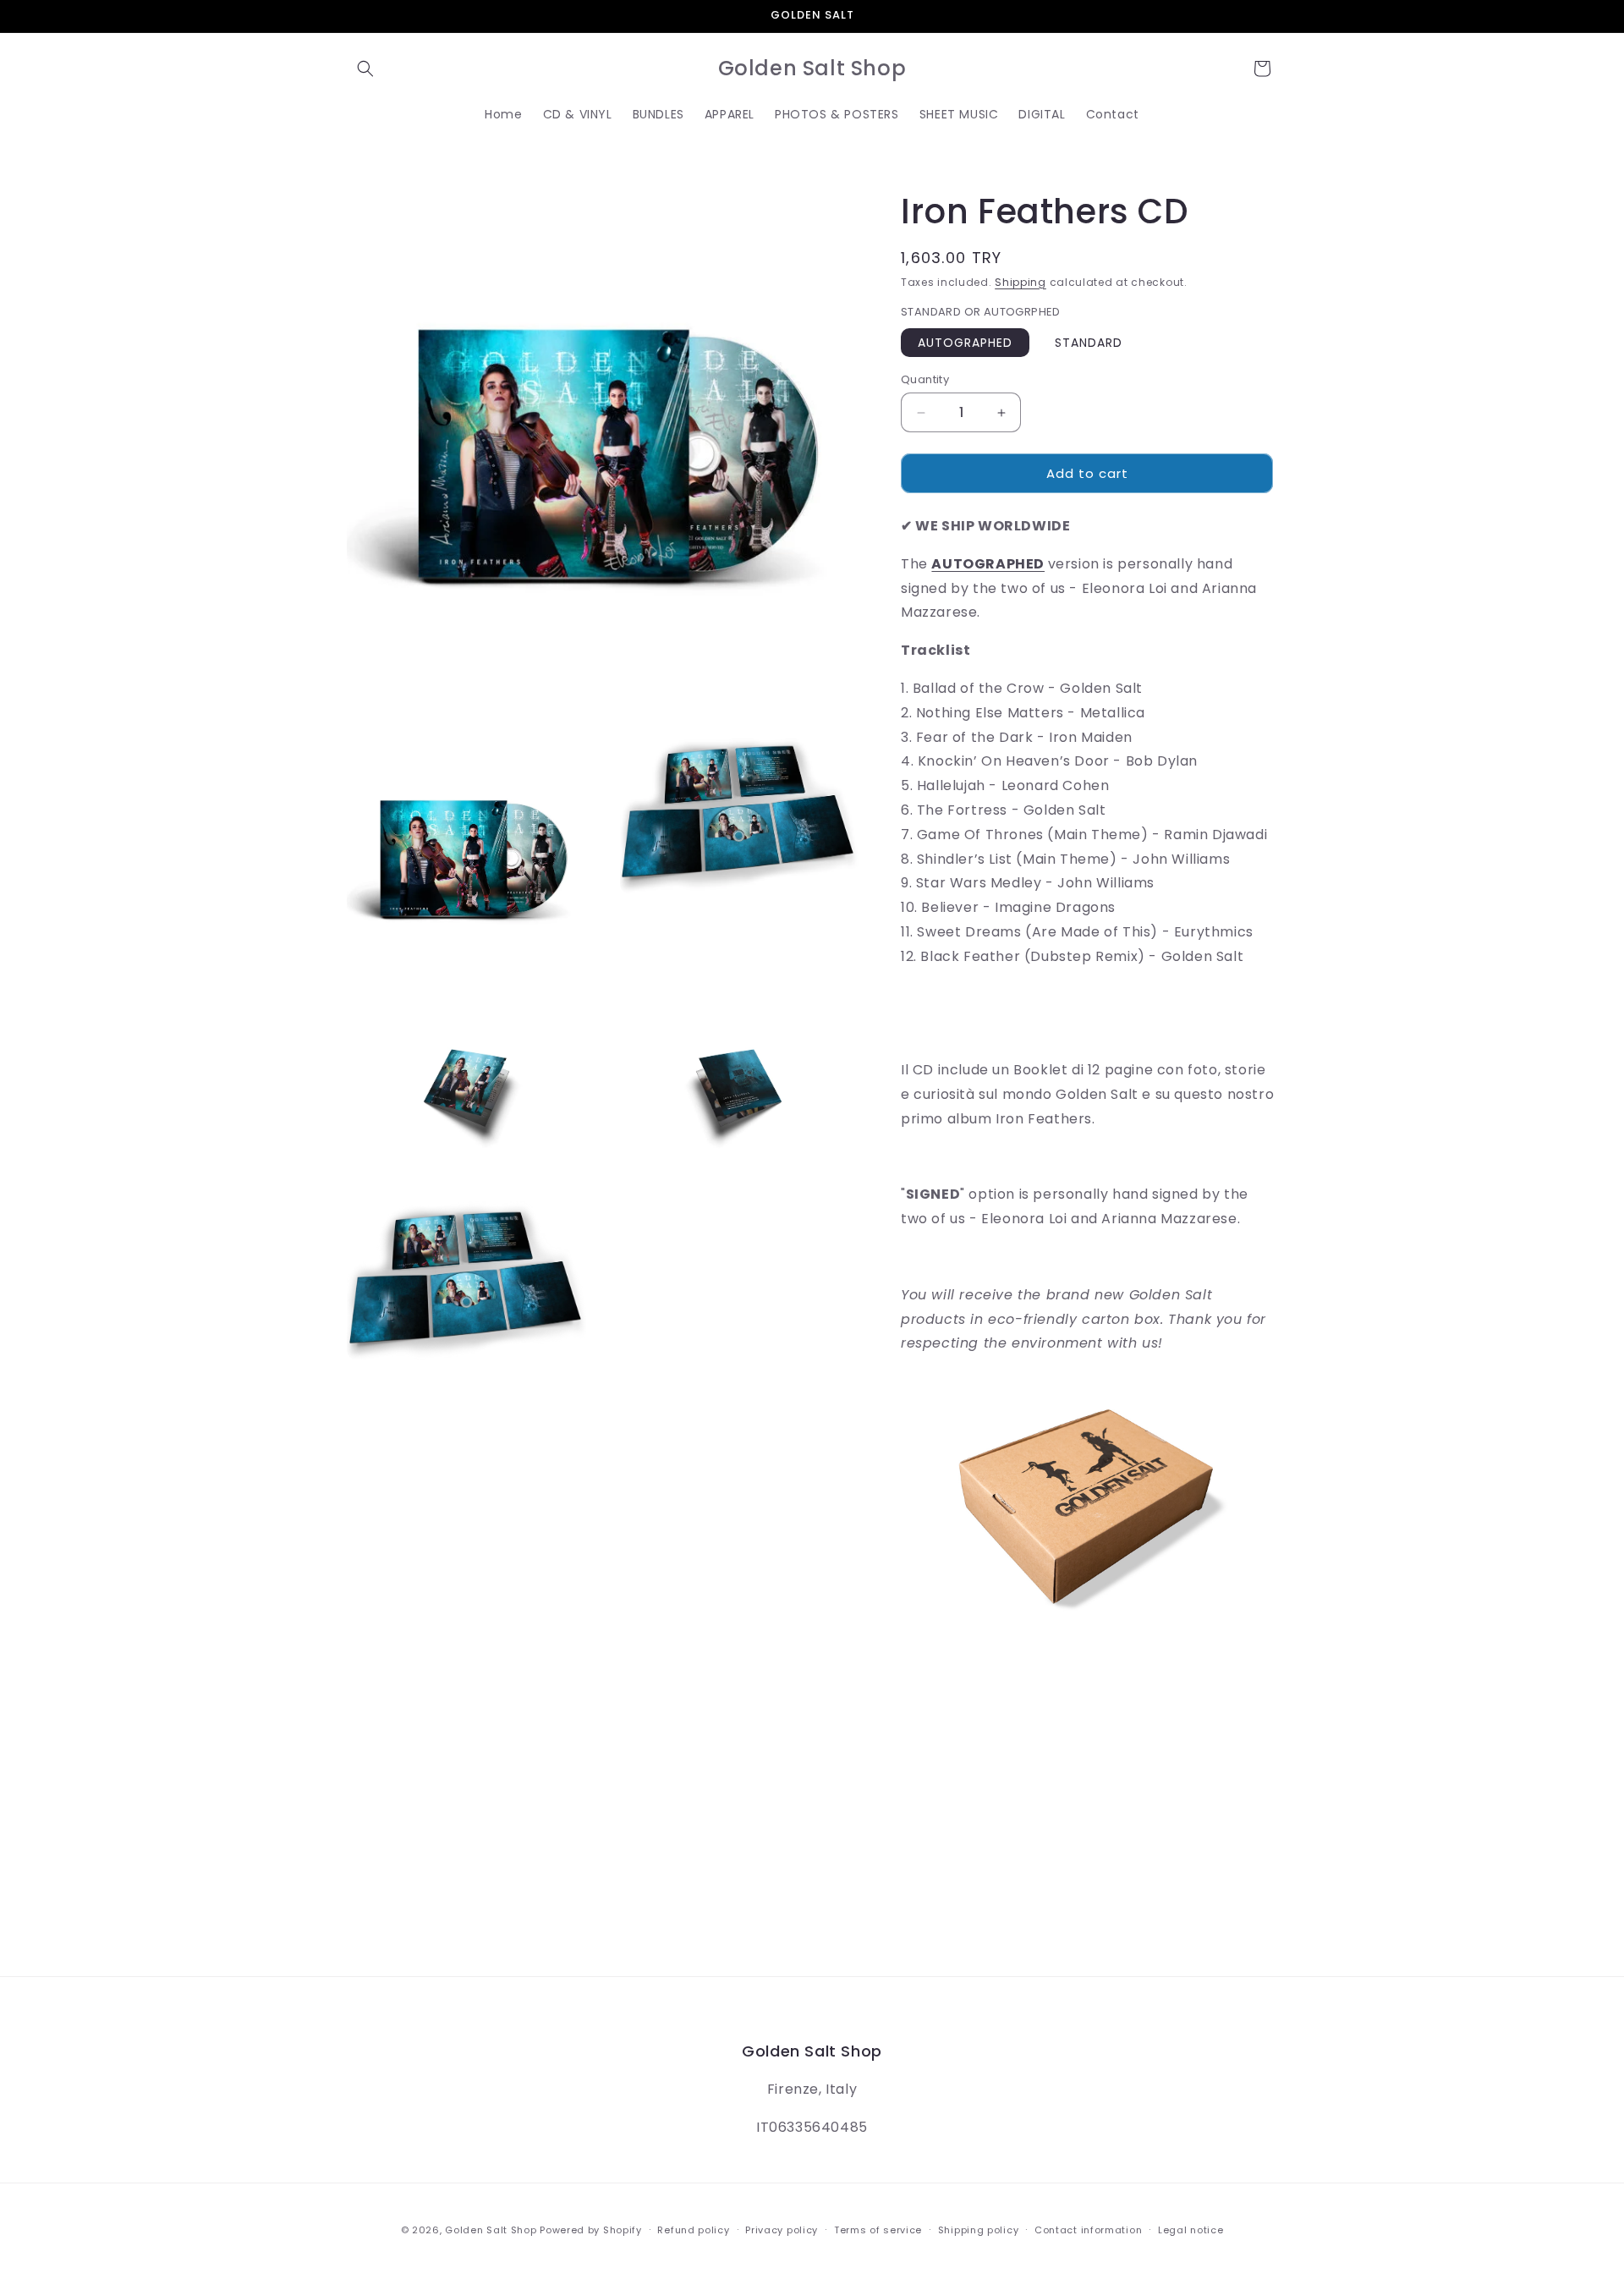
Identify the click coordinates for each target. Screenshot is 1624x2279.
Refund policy (693, 2230)
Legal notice (1191, 2230)
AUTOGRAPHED (965, 343)
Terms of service (878, 2230)
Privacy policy (782, 2230)
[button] (365, 69)
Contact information (1088, 2230)
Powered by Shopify (591, 2230)
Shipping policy (979, 2230)
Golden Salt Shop (491, 2230)
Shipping (1020, 282)
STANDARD (1089, 343)
